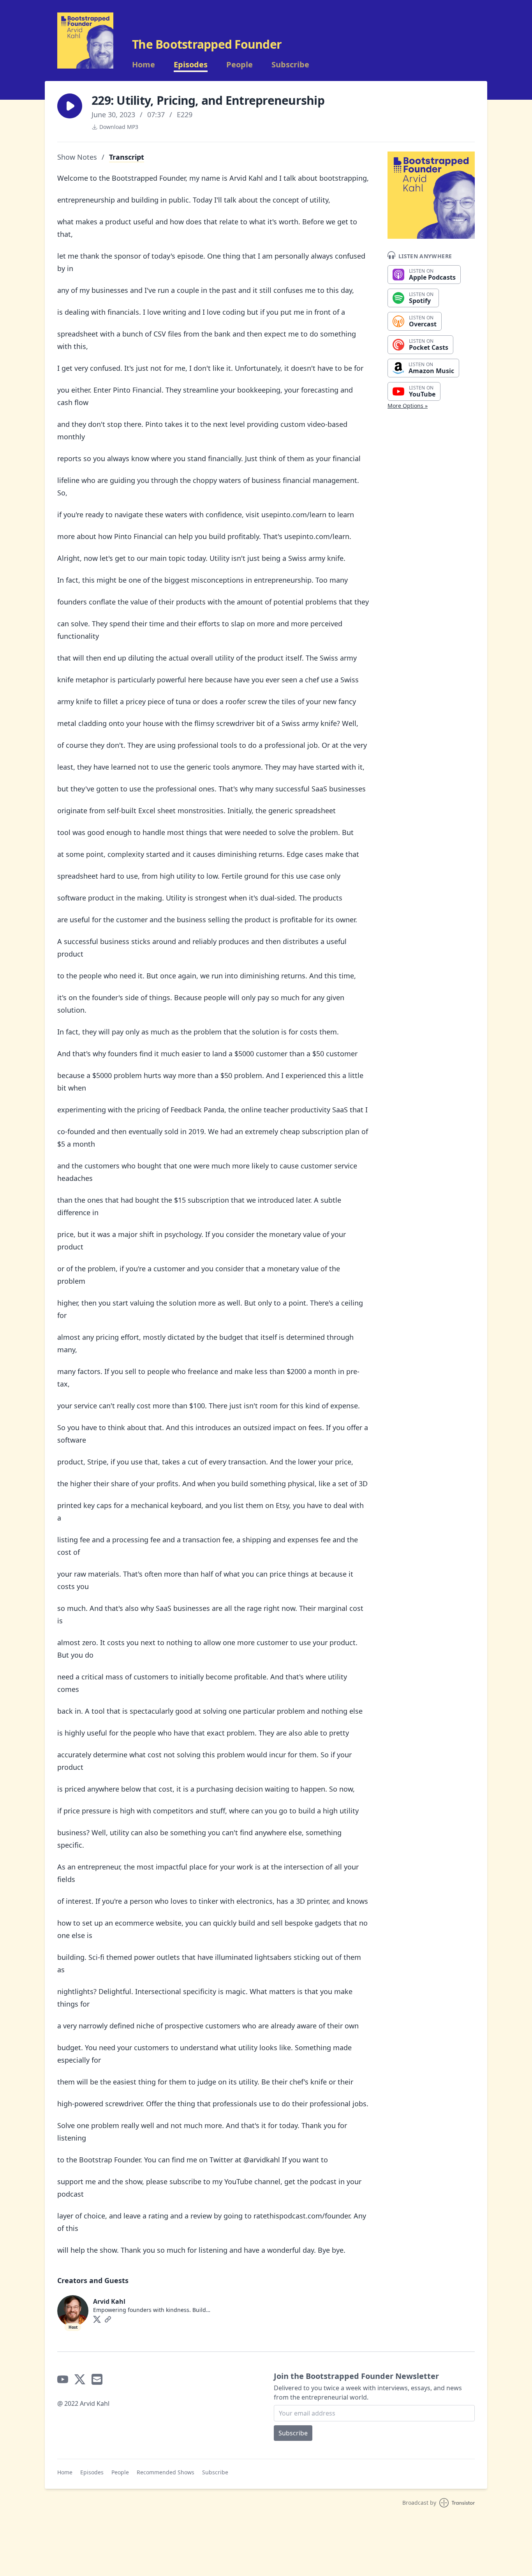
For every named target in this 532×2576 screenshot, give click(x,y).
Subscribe (290, 65)
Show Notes (77, 157)
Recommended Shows (166, 2472)
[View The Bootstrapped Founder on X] (80, 2379)
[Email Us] (97, 2379)
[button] (70, 106)
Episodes (191, 65)
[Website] (108, 2319)
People (240, 65)
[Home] (85, 41)
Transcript (127, 157)
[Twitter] (97, 2319)
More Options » (408, 406)
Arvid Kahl (109, 2301)
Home (144, 65)
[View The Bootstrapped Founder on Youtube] (63, 2379)
